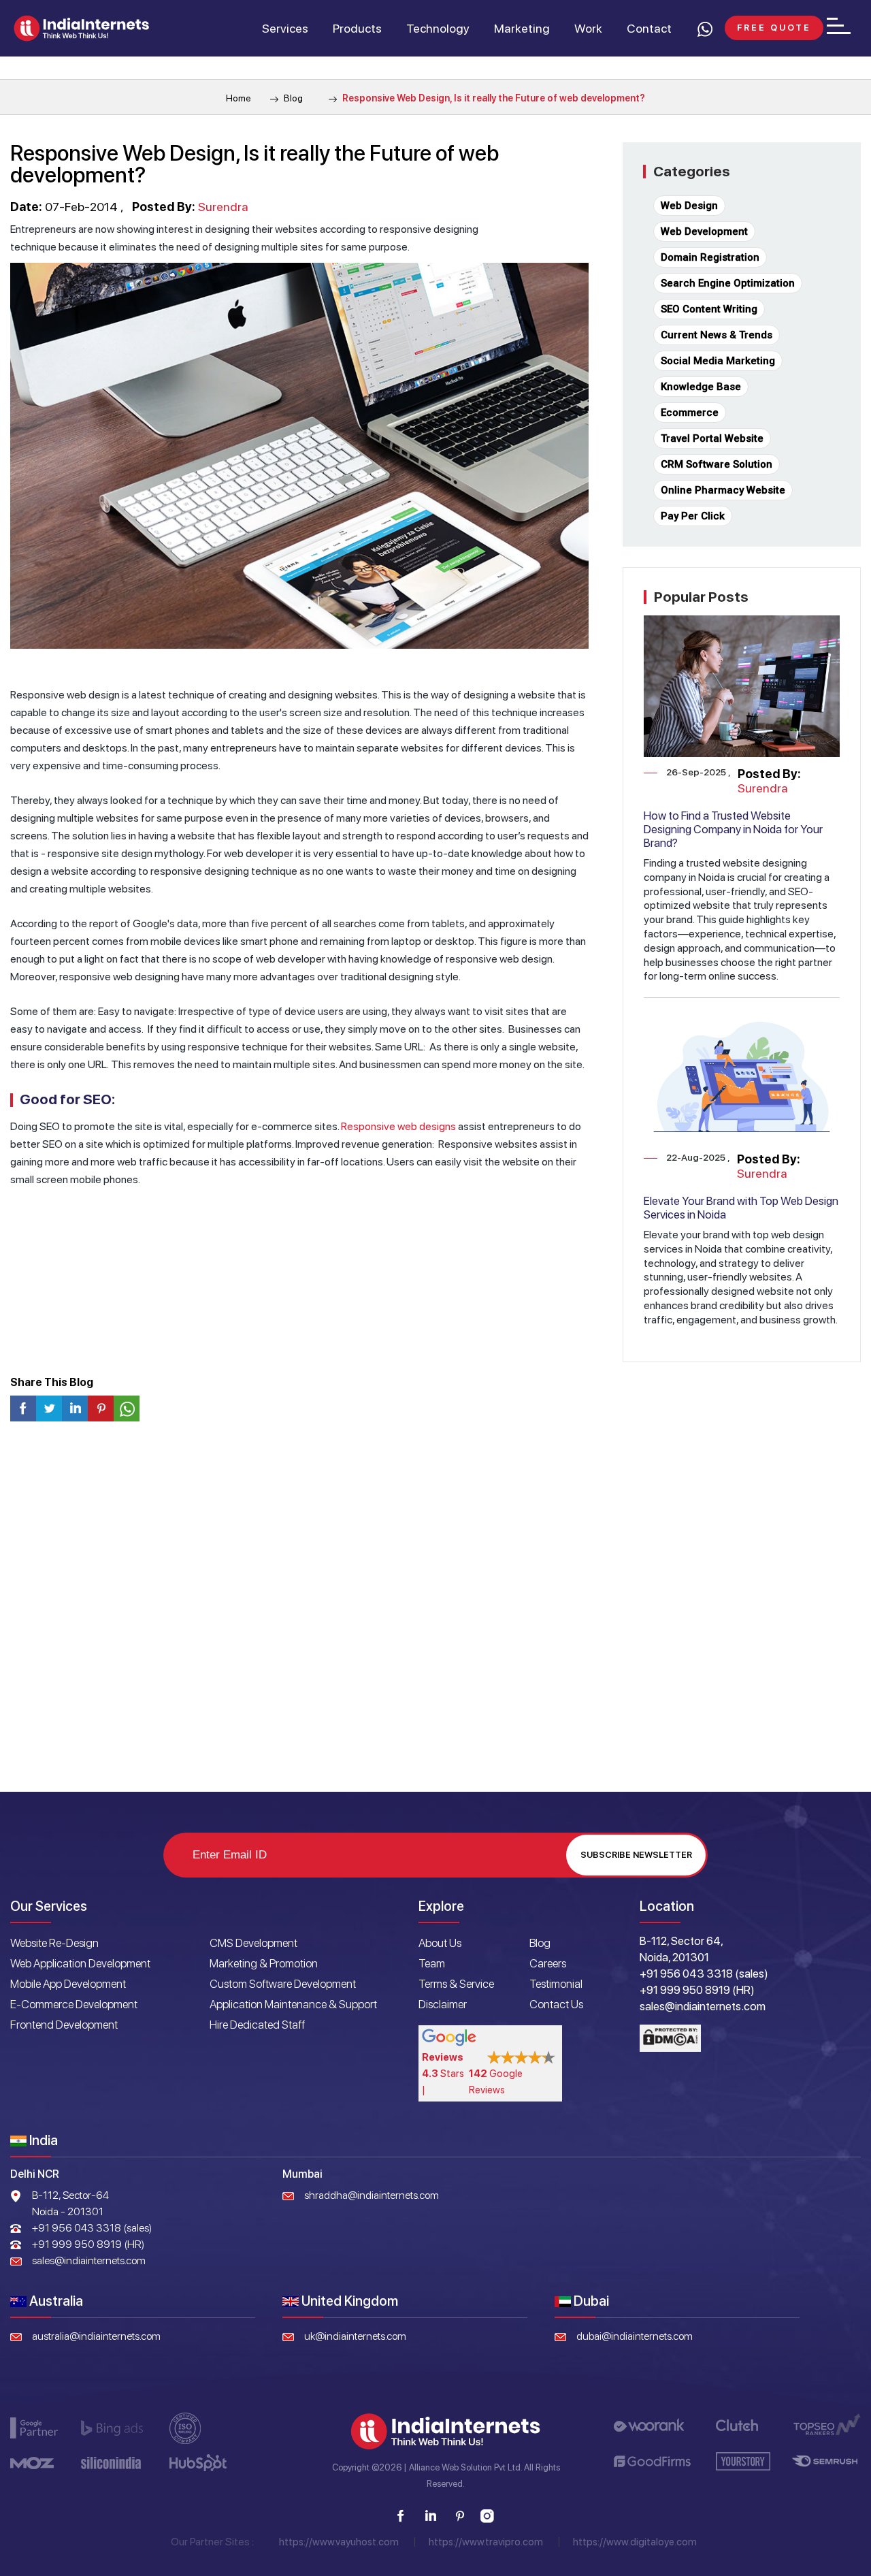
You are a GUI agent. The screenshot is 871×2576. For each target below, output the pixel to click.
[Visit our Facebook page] (401, 2516)
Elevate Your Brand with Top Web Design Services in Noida (741, 1208)
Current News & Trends (717, 335)
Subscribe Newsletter (636, 1855)
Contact (649, 28)
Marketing (522, 28)
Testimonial (556, 1984)
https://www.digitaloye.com (635, 2542)
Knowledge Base (701, 387)
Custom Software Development (283, 1984)
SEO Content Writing (709, 309)
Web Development (704, 231)
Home (239, 98)
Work (588, 28)
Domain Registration (710, 257)
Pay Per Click (693, 516)
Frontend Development (64, 2025)
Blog (292, 98)
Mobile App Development (68, 1984)
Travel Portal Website (712, 438)
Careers (548, 1963)
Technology (438, 28)
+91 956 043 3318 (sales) (92, 2228)
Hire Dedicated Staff (257, 2025)
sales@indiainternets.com (89, 2260)
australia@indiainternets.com (96, 2336)
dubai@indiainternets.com (635, 2336)
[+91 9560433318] (704, 29)
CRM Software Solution (717, 464)
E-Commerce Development (74, 2004)
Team (432, 1963)
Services (285, 28)
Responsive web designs (398, 1126)
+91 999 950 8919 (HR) (88, 2244)
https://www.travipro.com (486, 2542)
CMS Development (253, 1943)
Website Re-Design (54, 1943)
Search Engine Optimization (728, 283)
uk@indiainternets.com (355, 2336)
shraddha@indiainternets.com (372, 2195)
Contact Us (556, 2004)
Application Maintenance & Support (293, 2004)
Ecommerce (690, 413)
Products (357, 28)
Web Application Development (80, 1963)
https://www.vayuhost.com (339, 2542)
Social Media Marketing (718, 361)
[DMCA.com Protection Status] (670, 2038)
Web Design (689, 206)
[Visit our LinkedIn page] (430, 2516)
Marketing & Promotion (264, 1963)
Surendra (223, 207)
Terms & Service (456, 1984)
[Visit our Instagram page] (488, 2516)
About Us (440, 1943)
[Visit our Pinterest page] (459, 2516)
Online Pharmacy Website (723, 490)
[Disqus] (435, 1612)
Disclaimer (443, 2004)
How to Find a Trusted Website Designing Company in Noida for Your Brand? (733, 829)
